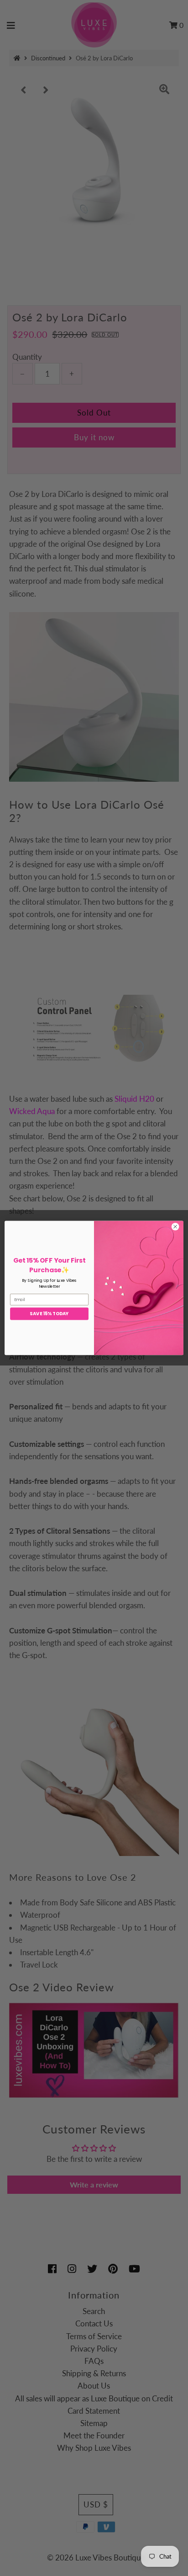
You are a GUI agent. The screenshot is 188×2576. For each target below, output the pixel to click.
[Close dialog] (175, 1227)
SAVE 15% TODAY (49, 1314)
